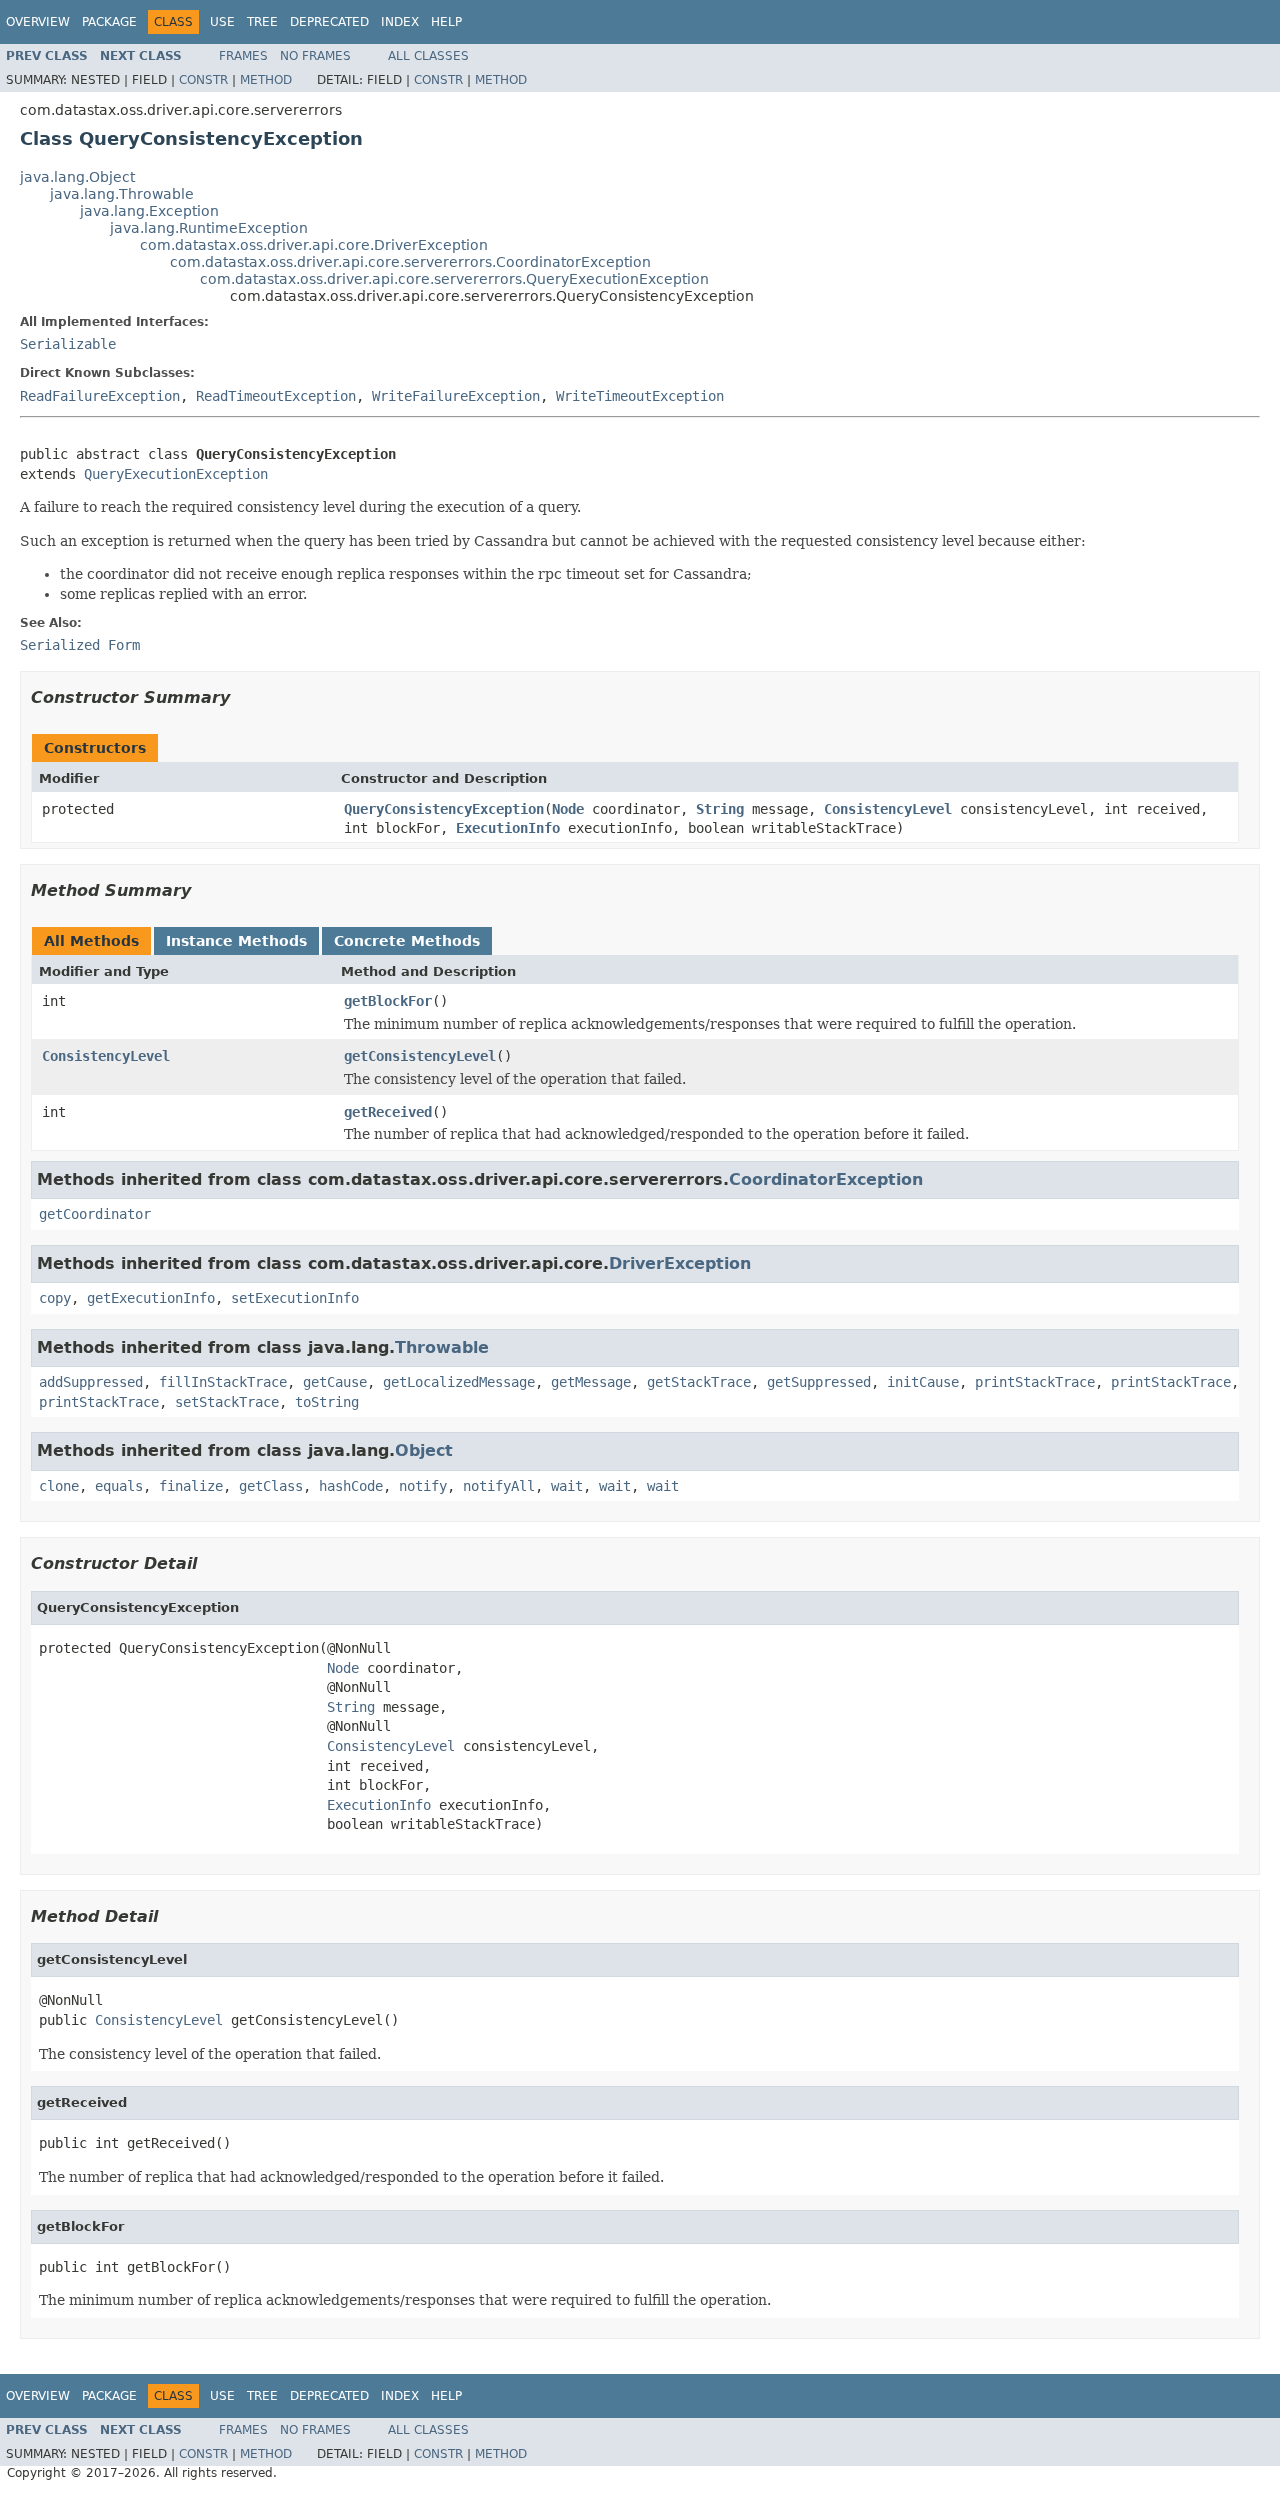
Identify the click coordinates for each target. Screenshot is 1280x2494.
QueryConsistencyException (444, 809)
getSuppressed (819, 1382)
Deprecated (329, 22)
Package (109, 22)
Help (446, 22)
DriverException (680, 1263)
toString (327, 1402)
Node (568, 809)
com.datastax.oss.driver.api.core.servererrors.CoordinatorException (410, 262)
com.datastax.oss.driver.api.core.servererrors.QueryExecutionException (454, 279)
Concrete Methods (407, 941)
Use (222, 22)
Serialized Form (80, 645)
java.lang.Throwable (122, 194)
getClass (271, 1486)
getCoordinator (95, 1214)
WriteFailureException (456, 396)
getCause (335, 1382)
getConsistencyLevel (420, 1056)
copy (55, 1298)
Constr (203, 80)
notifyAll (499, 1486)
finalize (191, 1486)
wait (567, 1486)
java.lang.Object (77, 177)
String (720, 809)
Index (400, 22)
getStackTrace (699, 1382)
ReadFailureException (100, 396)
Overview (38, 22)
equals (119, 1486)
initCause (923, 1382)
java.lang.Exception (149, 211)
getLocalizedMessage (459, 1382)
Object (424, 1450)
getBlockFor (388, 1001)
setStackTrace (227, 1402)
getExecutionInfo (151, 1298)
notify (423, 1486)
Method (266, 80)
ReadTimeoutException (276, 396)
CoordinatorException (826, 1179)
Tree (262, 22)
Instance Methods (236, 941)
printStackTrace (1035, 1382)
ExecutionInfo (508, 828)
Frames (243, 56)
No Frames (315, 56)
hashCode (351, 1486)
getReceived (388, 1112)
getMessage (591, 1382)
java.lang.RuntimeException (209, 228)
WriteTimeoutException (640, 396)
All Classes (428, 56)
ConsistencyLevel (888, 809)
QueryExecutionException (176, 474)
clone (59, 1486)
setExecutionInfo (295, 1298)
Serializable (68, 344)
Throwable (442, 1347)
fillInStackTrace (223, 1382)
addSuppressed (91, 1382)
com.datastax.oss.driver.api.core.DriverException (314, 245)
